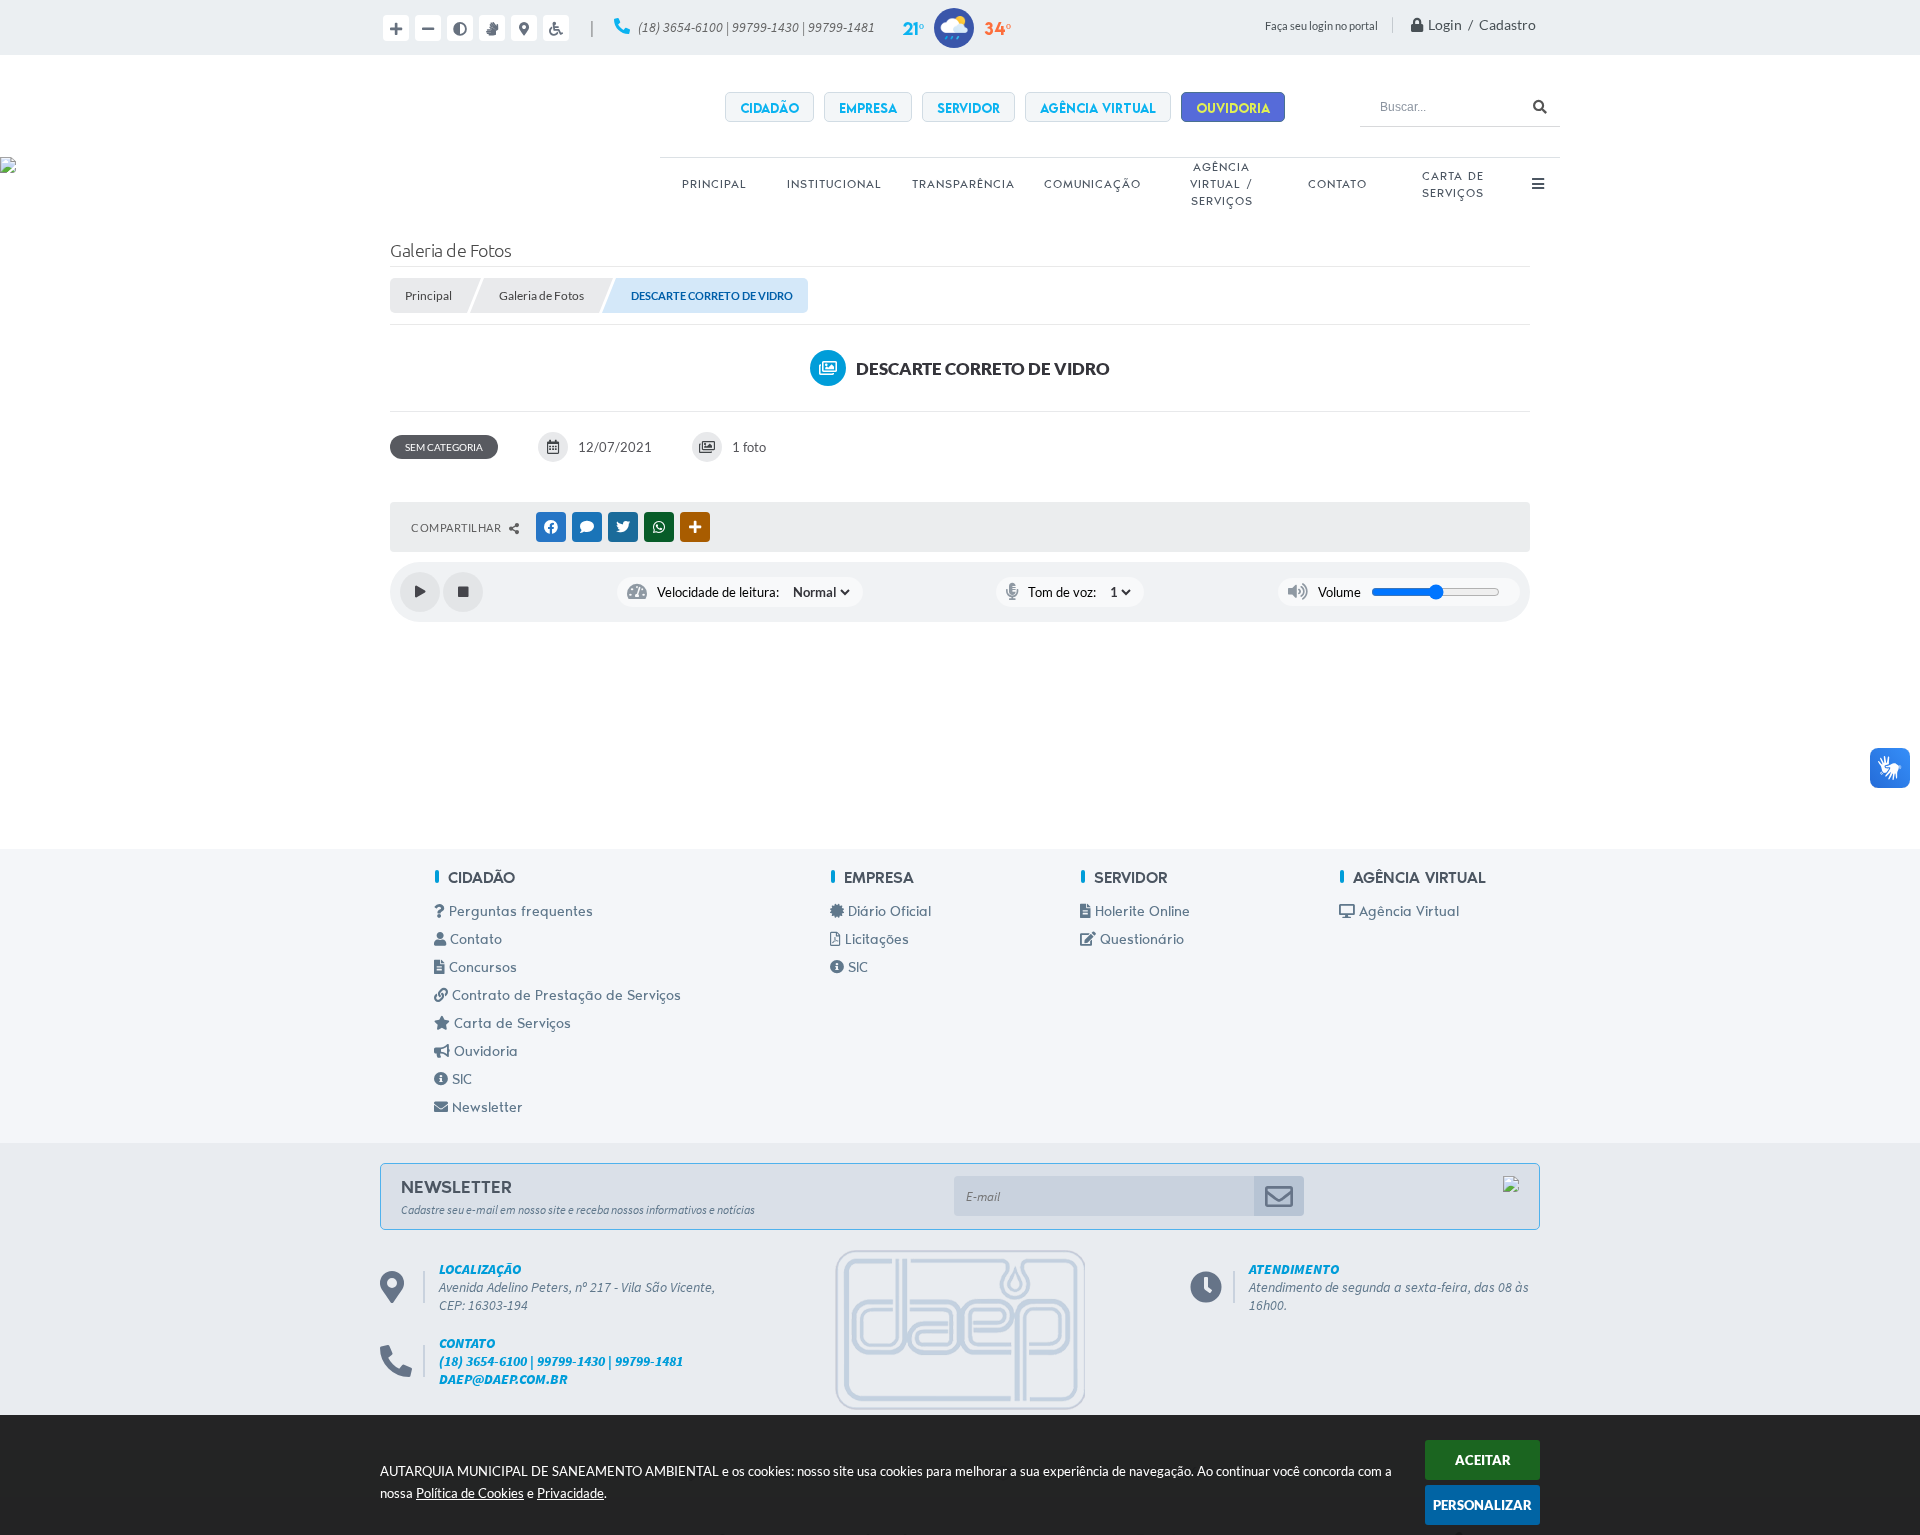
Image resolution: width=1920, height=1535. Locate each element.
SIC (460, 1081)
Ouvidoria (484, 1053)
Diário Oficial (887, 913)
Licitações (875, 941)
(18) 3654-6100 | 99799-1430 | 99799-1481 (756, 27)
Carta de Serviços (510, 1025)
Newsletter (485, 1109)
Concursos (481, 969)
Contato (474, 941)
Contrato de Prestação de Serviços (564, 997)
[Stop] (463, 592)
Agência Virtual (1407, 913)
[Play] (420, 592)
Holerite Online (1140, 913)
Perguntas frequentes (519, 913)
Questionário (1140, 941)
